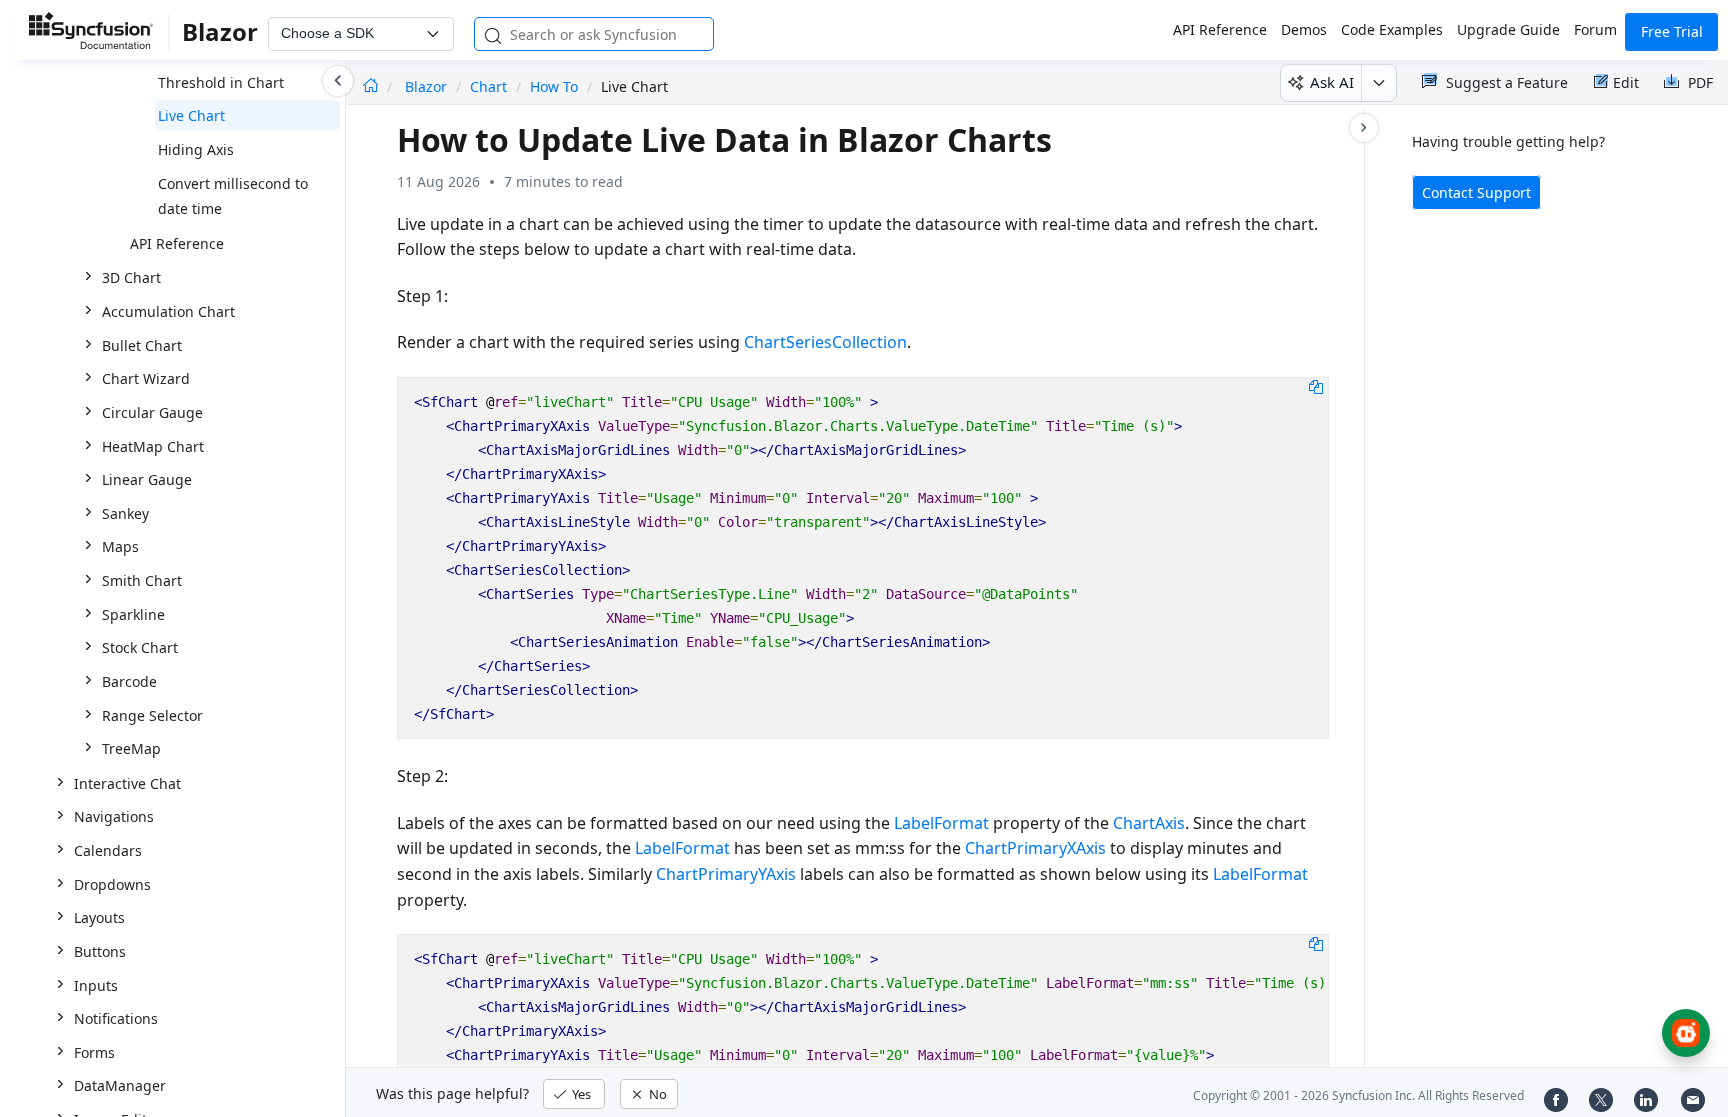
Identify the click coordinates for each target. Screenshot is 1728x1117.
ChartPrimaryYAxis (726, 874)
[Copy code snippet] (1316, 386)
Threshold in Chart (221, 82)
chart (488, 86)
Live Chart (191, 115)
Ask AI (1332, 82)
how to (554, 86)
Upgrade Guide (1508, 29)
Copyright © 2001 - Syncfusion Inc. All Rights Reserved (1358, 1095)
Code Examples (1392, 29)
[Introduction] (370, 86)
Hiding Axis (196, 149)
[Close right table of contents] (1364, 128)
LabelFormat (941, 823)
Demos (1304, 29)
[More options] (1378, 83)
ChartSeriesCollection (825, 342)
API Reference (1220, 29)
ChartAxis (1149, 823)
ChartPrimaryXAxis (1035, 848)
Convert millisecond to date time (233, 196)
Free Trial (1672, 31)
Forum (1595, 29)
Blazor (428, 86)
